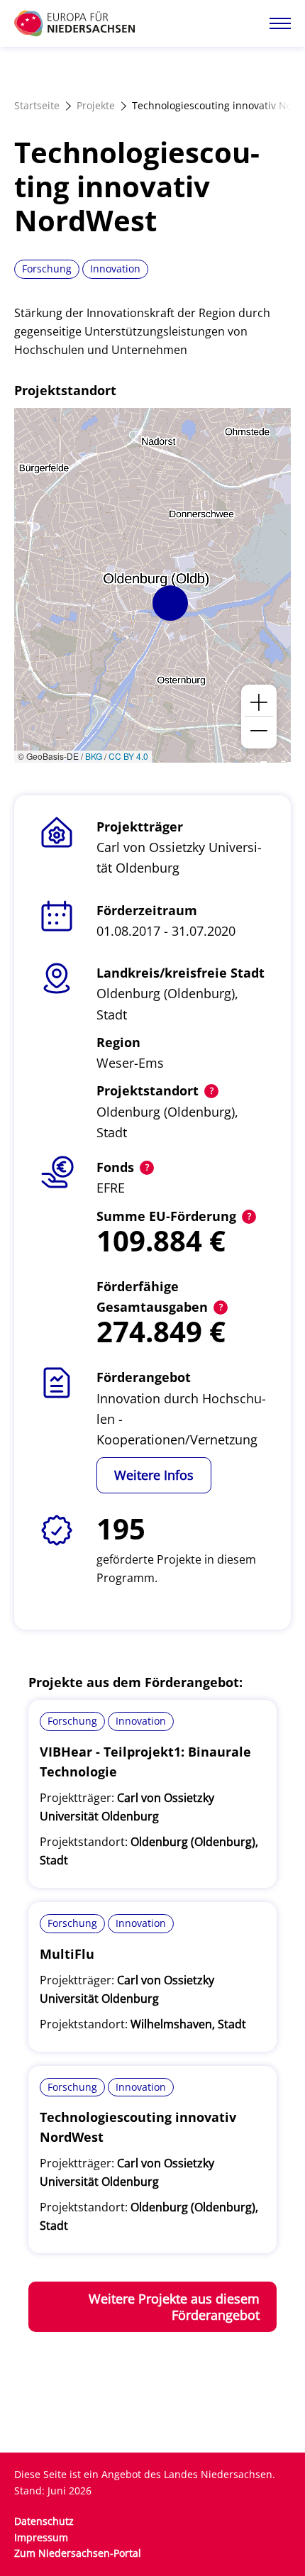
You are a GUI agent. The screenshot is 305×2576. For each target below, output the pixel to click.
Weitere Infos (154, 1475)
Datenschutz (44, 2521)
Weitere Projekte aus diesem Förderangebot (174, 2307)
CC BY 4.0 (128, 756)
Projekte (96, 105)
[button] (170, 603)
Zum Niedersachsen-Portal (78, 2553)
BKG (94, 756)
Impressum (41, 2537)
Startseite (37, 105)
